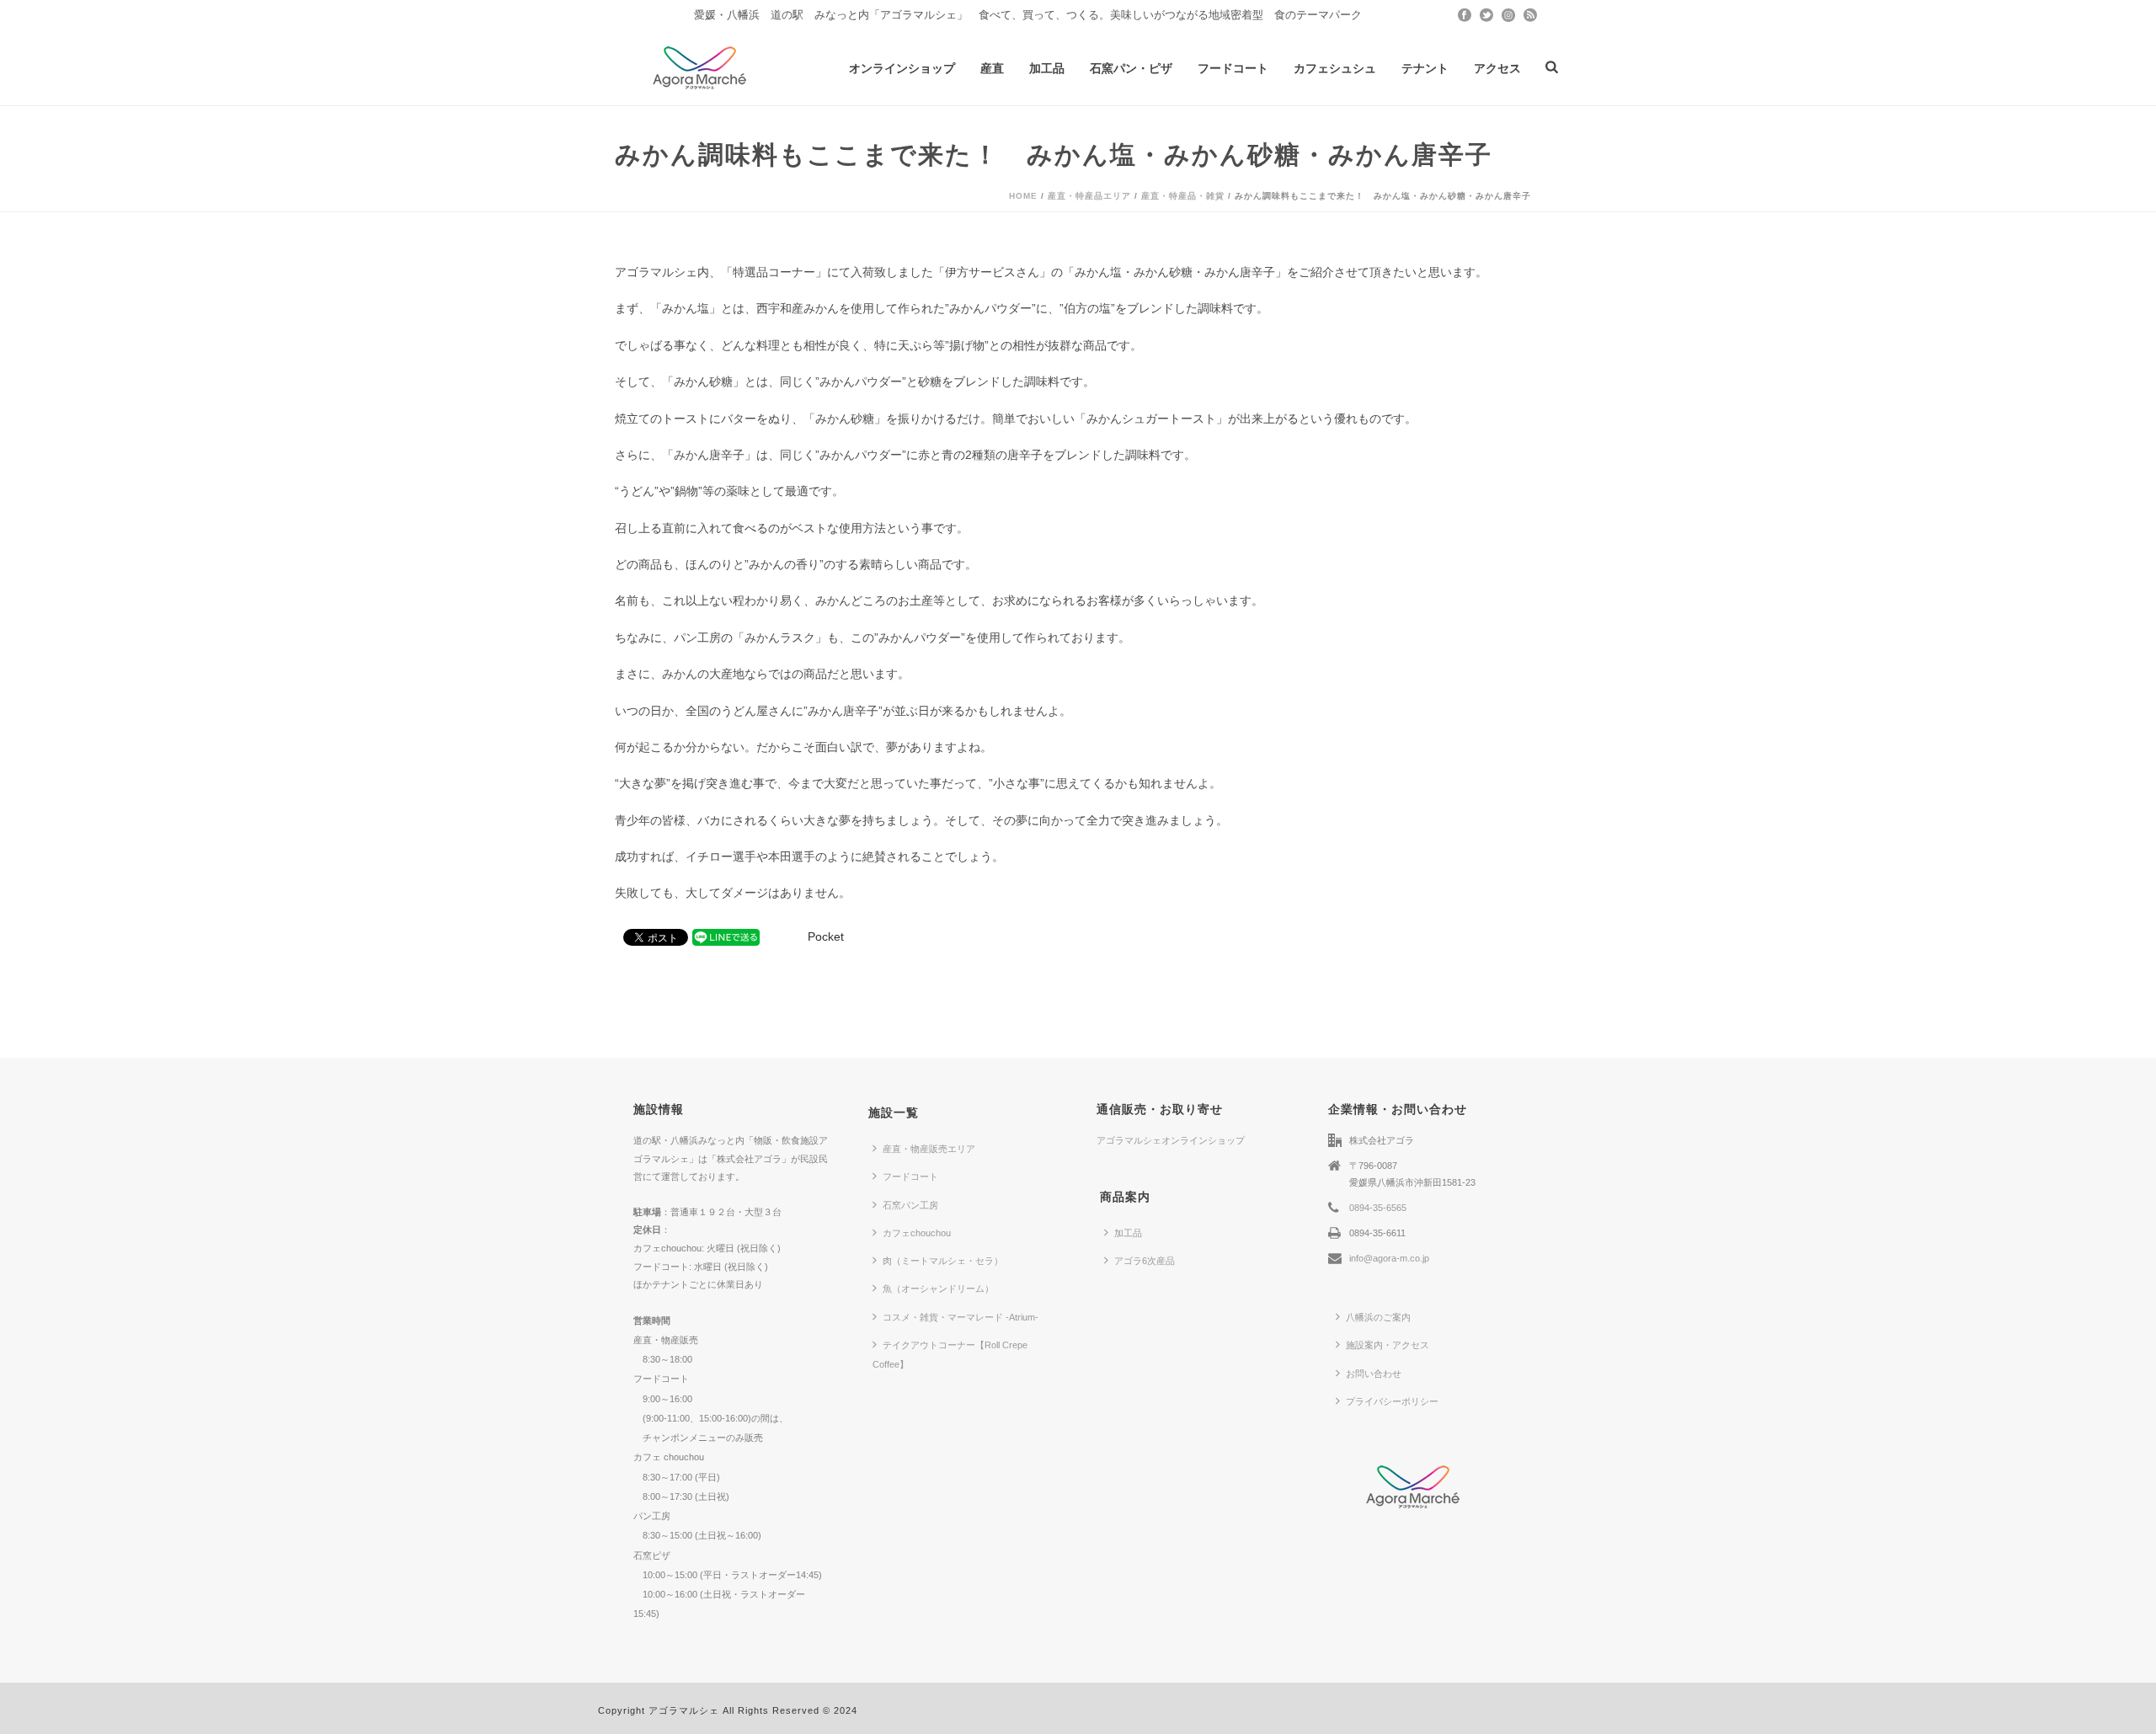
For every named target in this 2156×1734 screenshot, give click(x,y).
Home (1023, 196)
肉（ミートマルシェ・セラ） (943, 1261)
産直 (992, 68)
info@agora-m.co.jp (1389, 1258)
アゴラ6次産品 (1145, 1261)
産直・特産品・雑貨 (1183, 196)
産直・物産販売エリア (929, 1149)
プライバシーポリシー (1392, 1401)
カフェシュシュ (1335, 68)
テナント (1425, 68)
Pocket (826, 936)
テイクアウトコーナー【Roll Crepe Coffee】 (950, 1355)
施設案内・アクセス (1388, 1345)
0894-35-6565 (1378, 1208)
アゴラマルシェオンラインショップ (1171, 1140)
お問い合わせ (1374, 1374)
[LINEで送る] (726, 936)
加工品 (1047, 68)
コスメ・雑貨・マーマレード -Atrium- (961, 1317)
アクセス (1497, 68)
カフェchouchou (917, 1233)
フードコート (1233, 68)
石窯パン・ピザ (1131, 68)
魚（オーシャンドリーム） (938, 1288)
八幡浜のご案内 (1378, 1317)
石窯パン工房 (910, 1205)
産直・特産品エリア (1089, 196)
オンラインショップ (902, 68)
